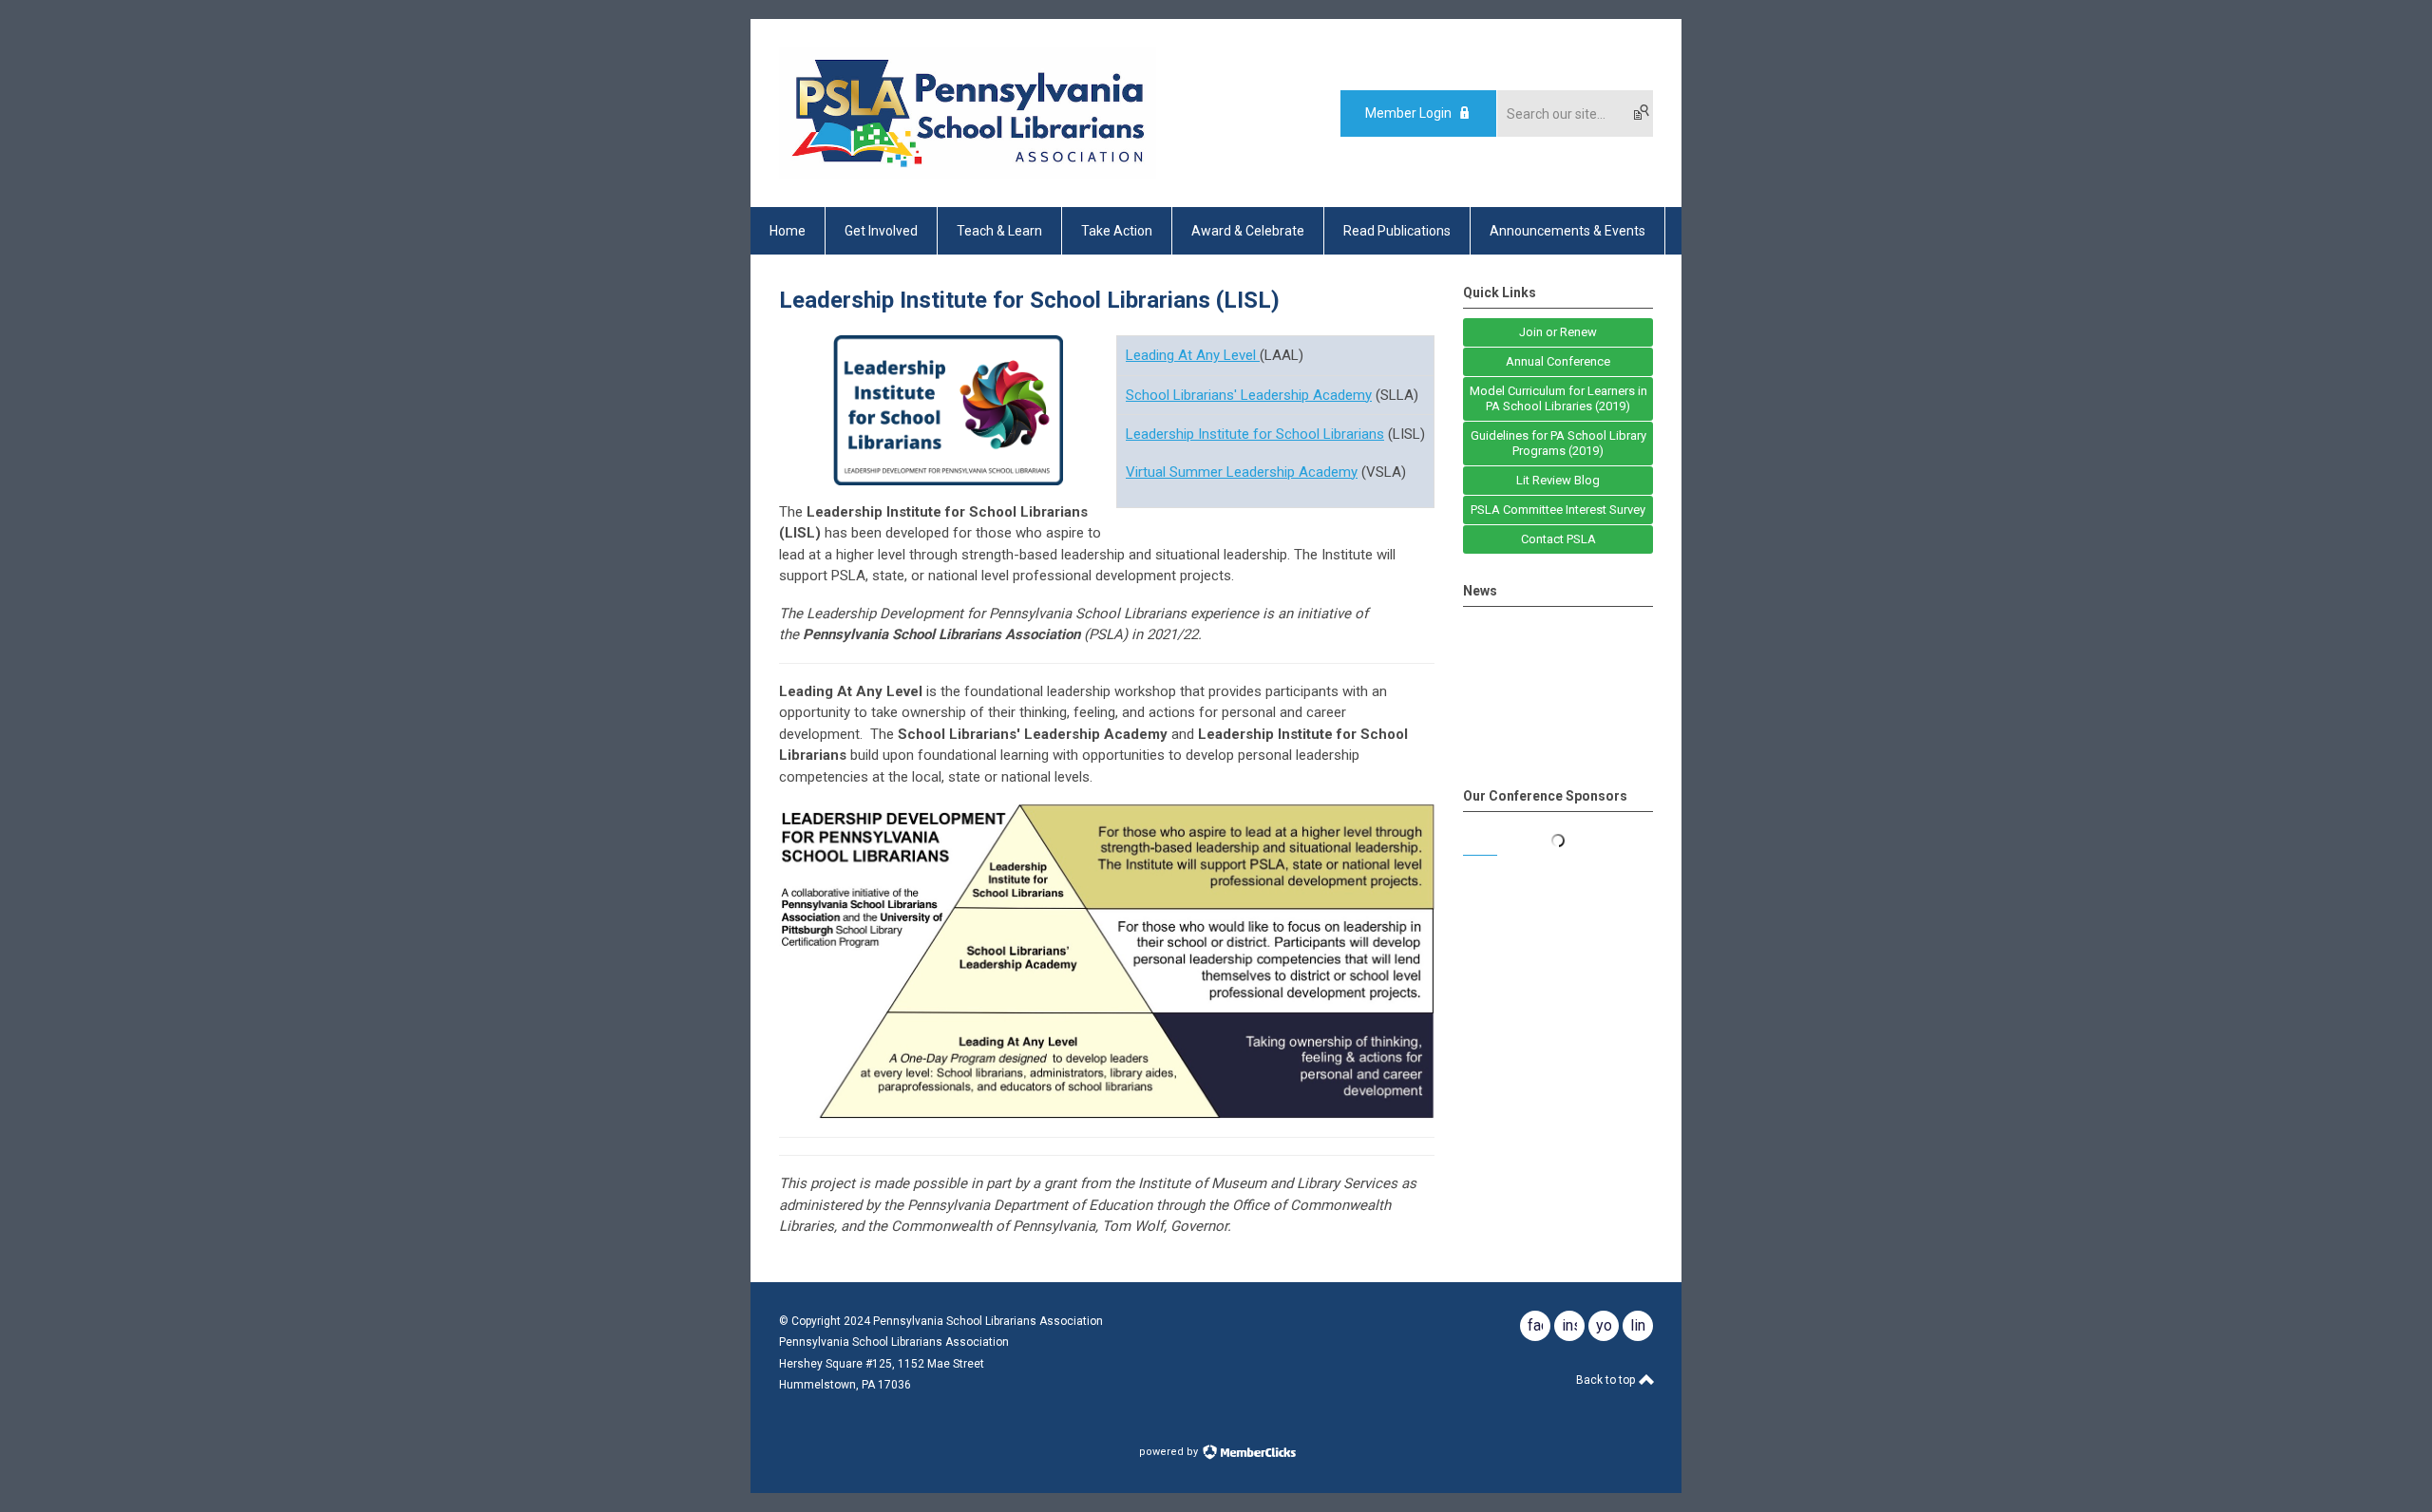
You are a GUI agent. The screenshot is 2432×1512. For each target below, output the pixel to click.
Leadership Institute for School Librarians (1255, 434)
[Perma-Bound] (1558, 850)
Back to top (1607, 1380)
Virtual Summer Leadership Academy (1242, 472)
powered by (1170, 1452)
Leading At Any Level (1193, 355)
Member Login (1408, 113)
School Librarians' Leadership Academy (1249, 395)
